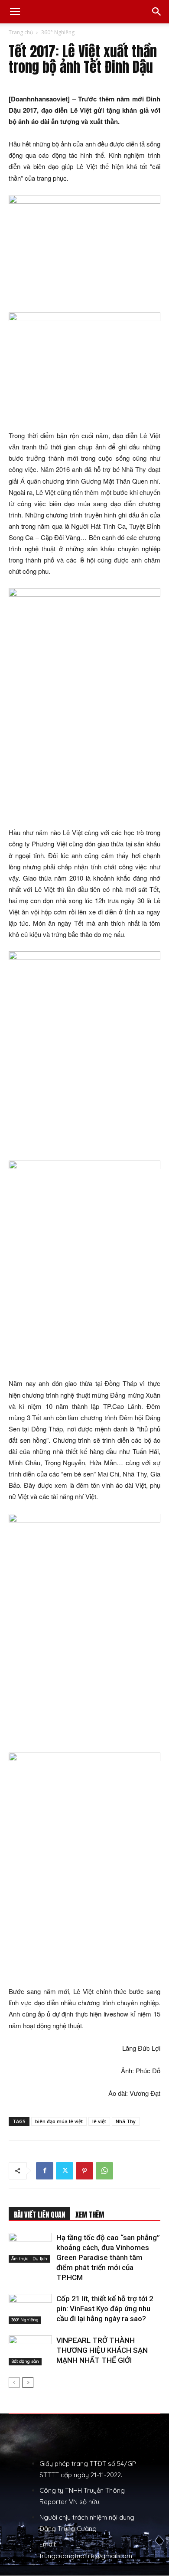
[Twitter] (65, 2171)
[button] (15, 12)
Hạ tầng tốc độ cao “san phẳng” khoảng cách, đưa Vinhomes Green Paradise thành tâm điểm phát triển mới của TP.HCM (108, 2257)
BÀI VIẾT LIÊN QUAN (39, 2215)
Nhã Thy (126, 2121)
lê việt (99, 2121)
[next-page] (28, 2382)
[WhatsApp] (104, 2171)
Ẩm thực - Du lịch (29, 2259)
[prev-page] (14, 2382)
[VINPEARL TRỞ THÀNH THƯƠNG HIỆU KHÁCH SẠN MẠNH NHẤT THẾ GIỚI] (30, 2350)
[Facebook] (45, 2171)
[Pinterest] (84, 2171)
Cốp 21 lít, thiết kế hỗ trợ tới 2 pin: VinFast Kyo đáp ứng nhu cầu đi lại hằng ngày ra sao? (105, 2309)
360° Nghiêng (58, 32)
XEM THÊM (90, 2215)
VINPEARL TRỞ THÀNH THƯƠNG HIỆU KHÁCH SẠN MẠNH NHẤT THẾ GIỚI (102, 2350)
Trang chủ (21, 32)
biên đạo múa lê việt (59, 2121)
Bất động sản (25, 2361)
